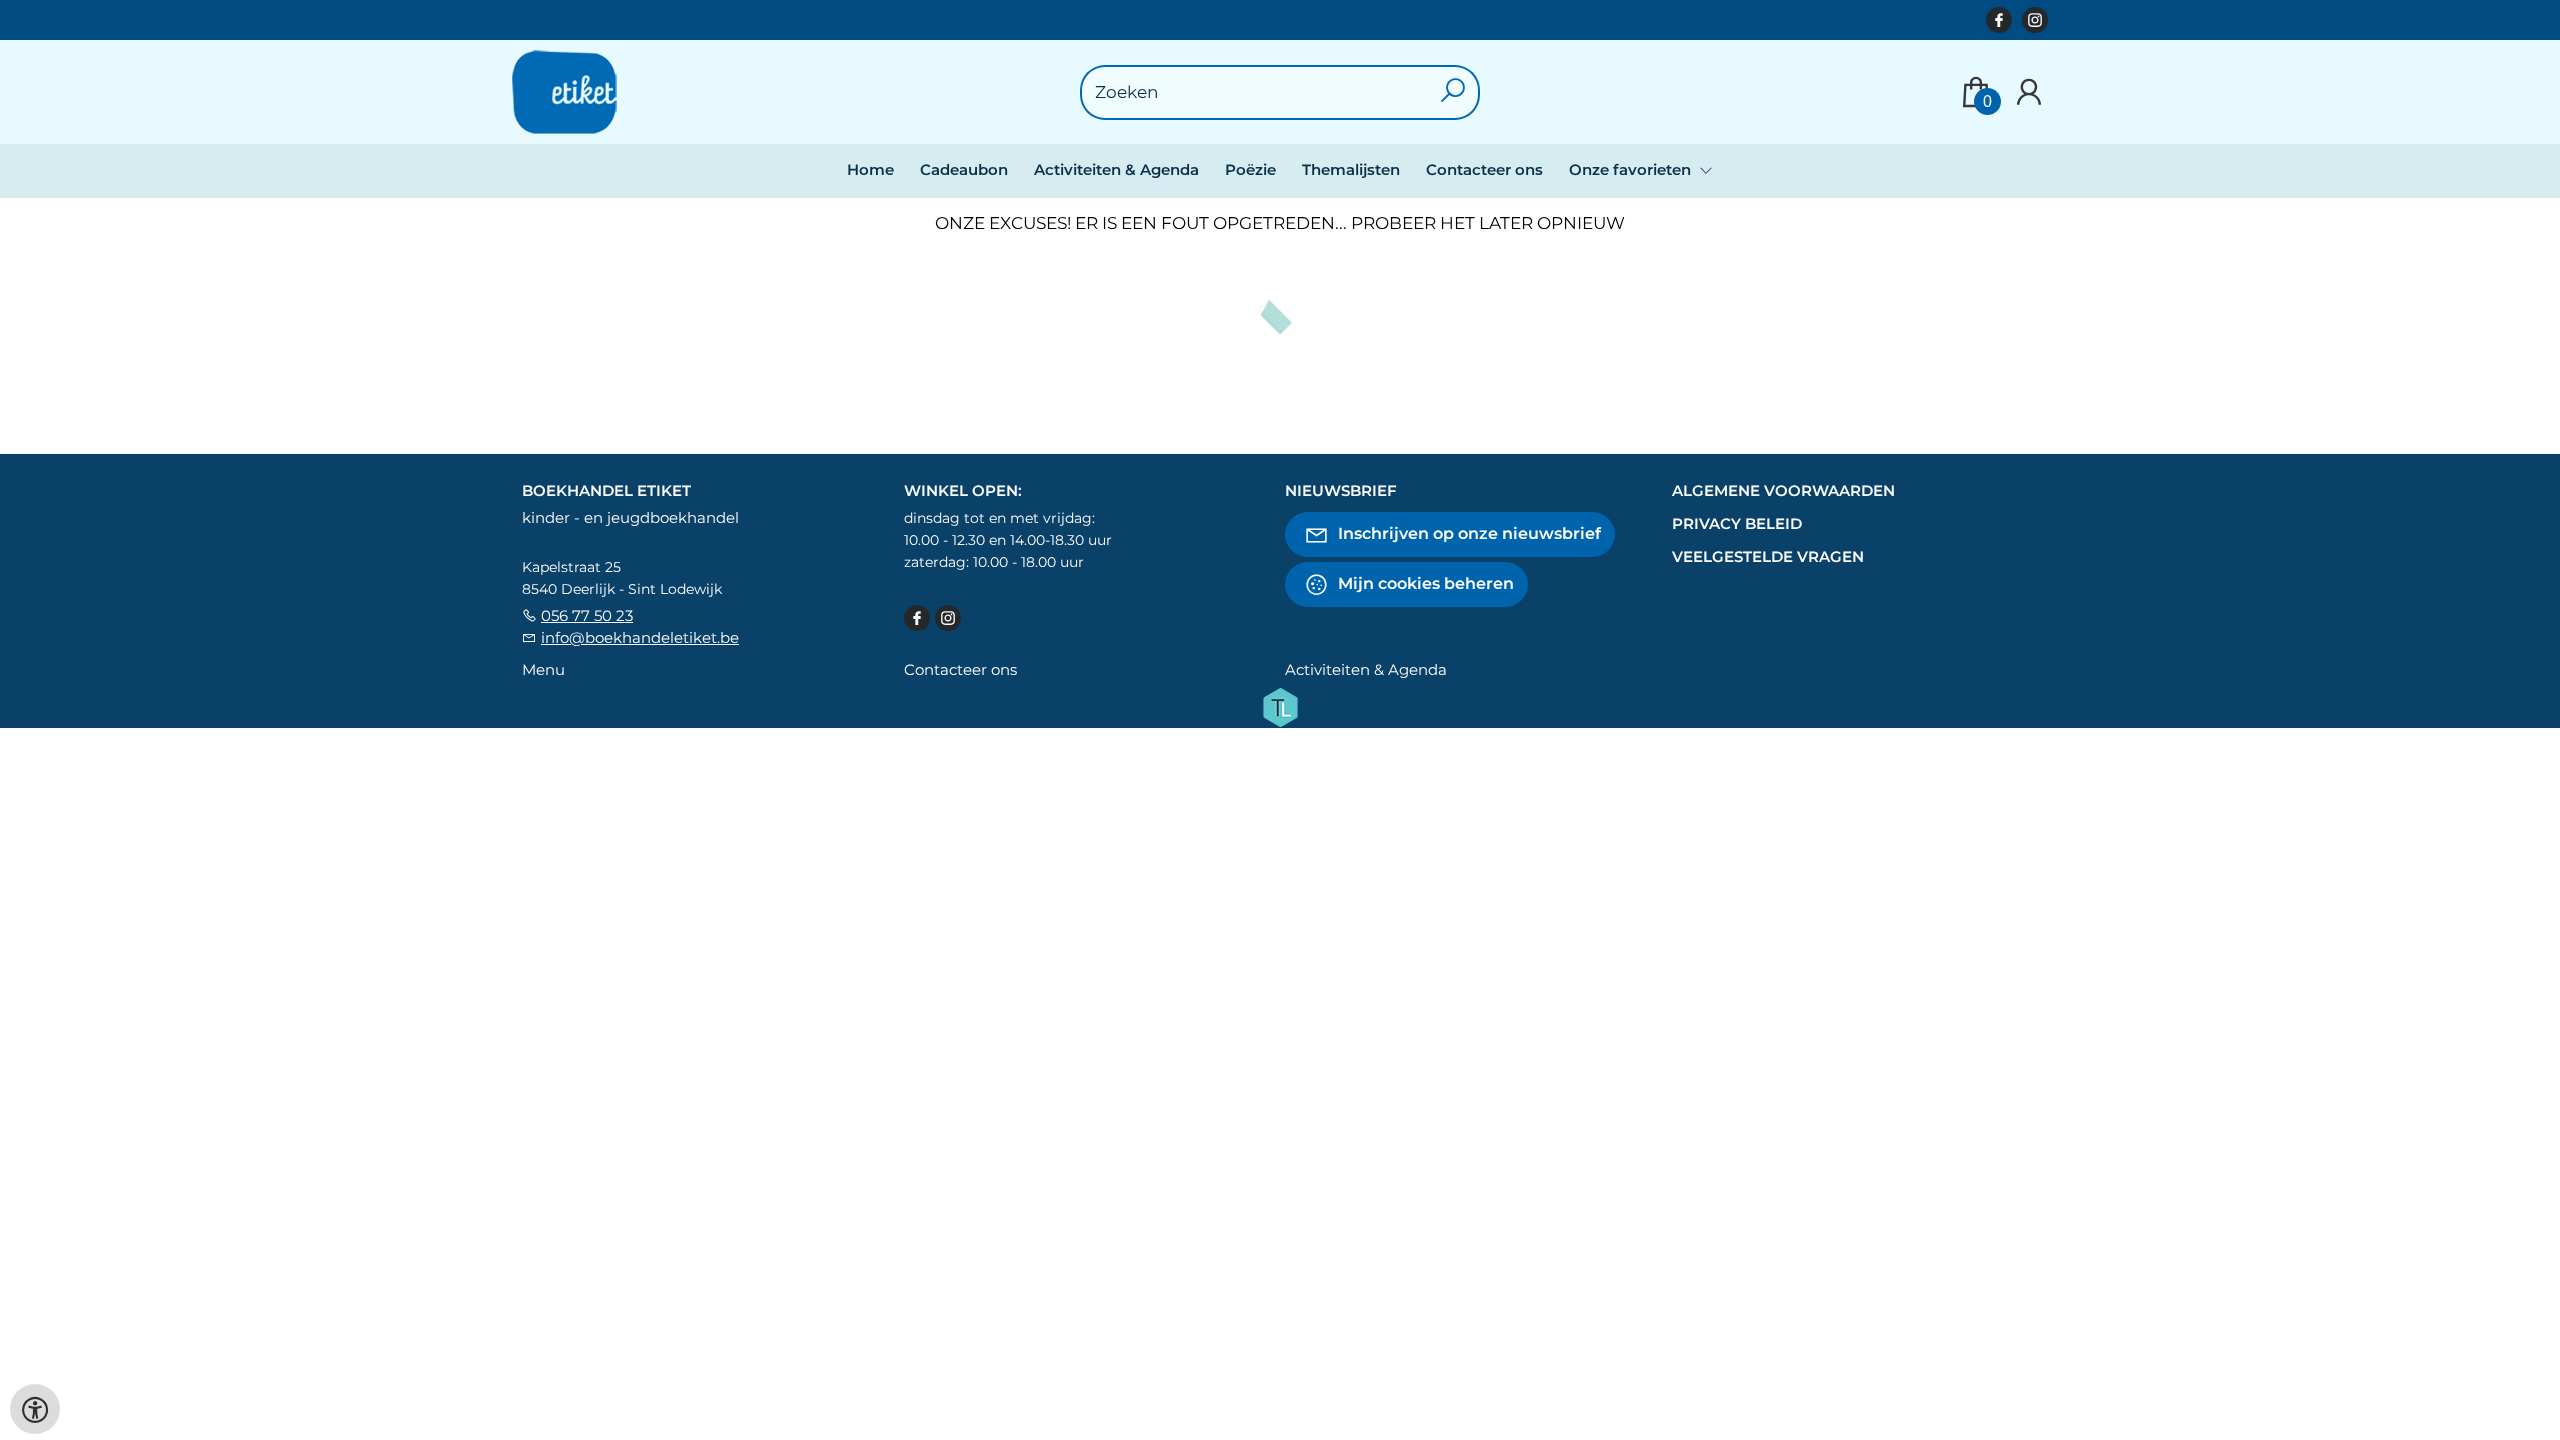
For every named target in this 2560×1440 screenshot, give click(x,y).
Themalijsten (1351, 169)
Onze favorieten (1632, 169)
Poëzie (1250, 169)
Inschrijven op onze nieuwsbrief (1467, 533)
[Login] (2029, 92)
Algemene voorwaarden (1783, 490)
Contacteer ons (1484, 169)
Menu (543, 669)
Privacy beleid (1737, 523)
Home (870, 169)
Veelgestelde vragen (1768, 556)
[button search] (1453, 92)
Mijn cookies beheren (1424, 583)
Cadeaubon (964, 169)
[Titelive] (1280, 706)
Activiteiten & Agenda (1116, 169)
